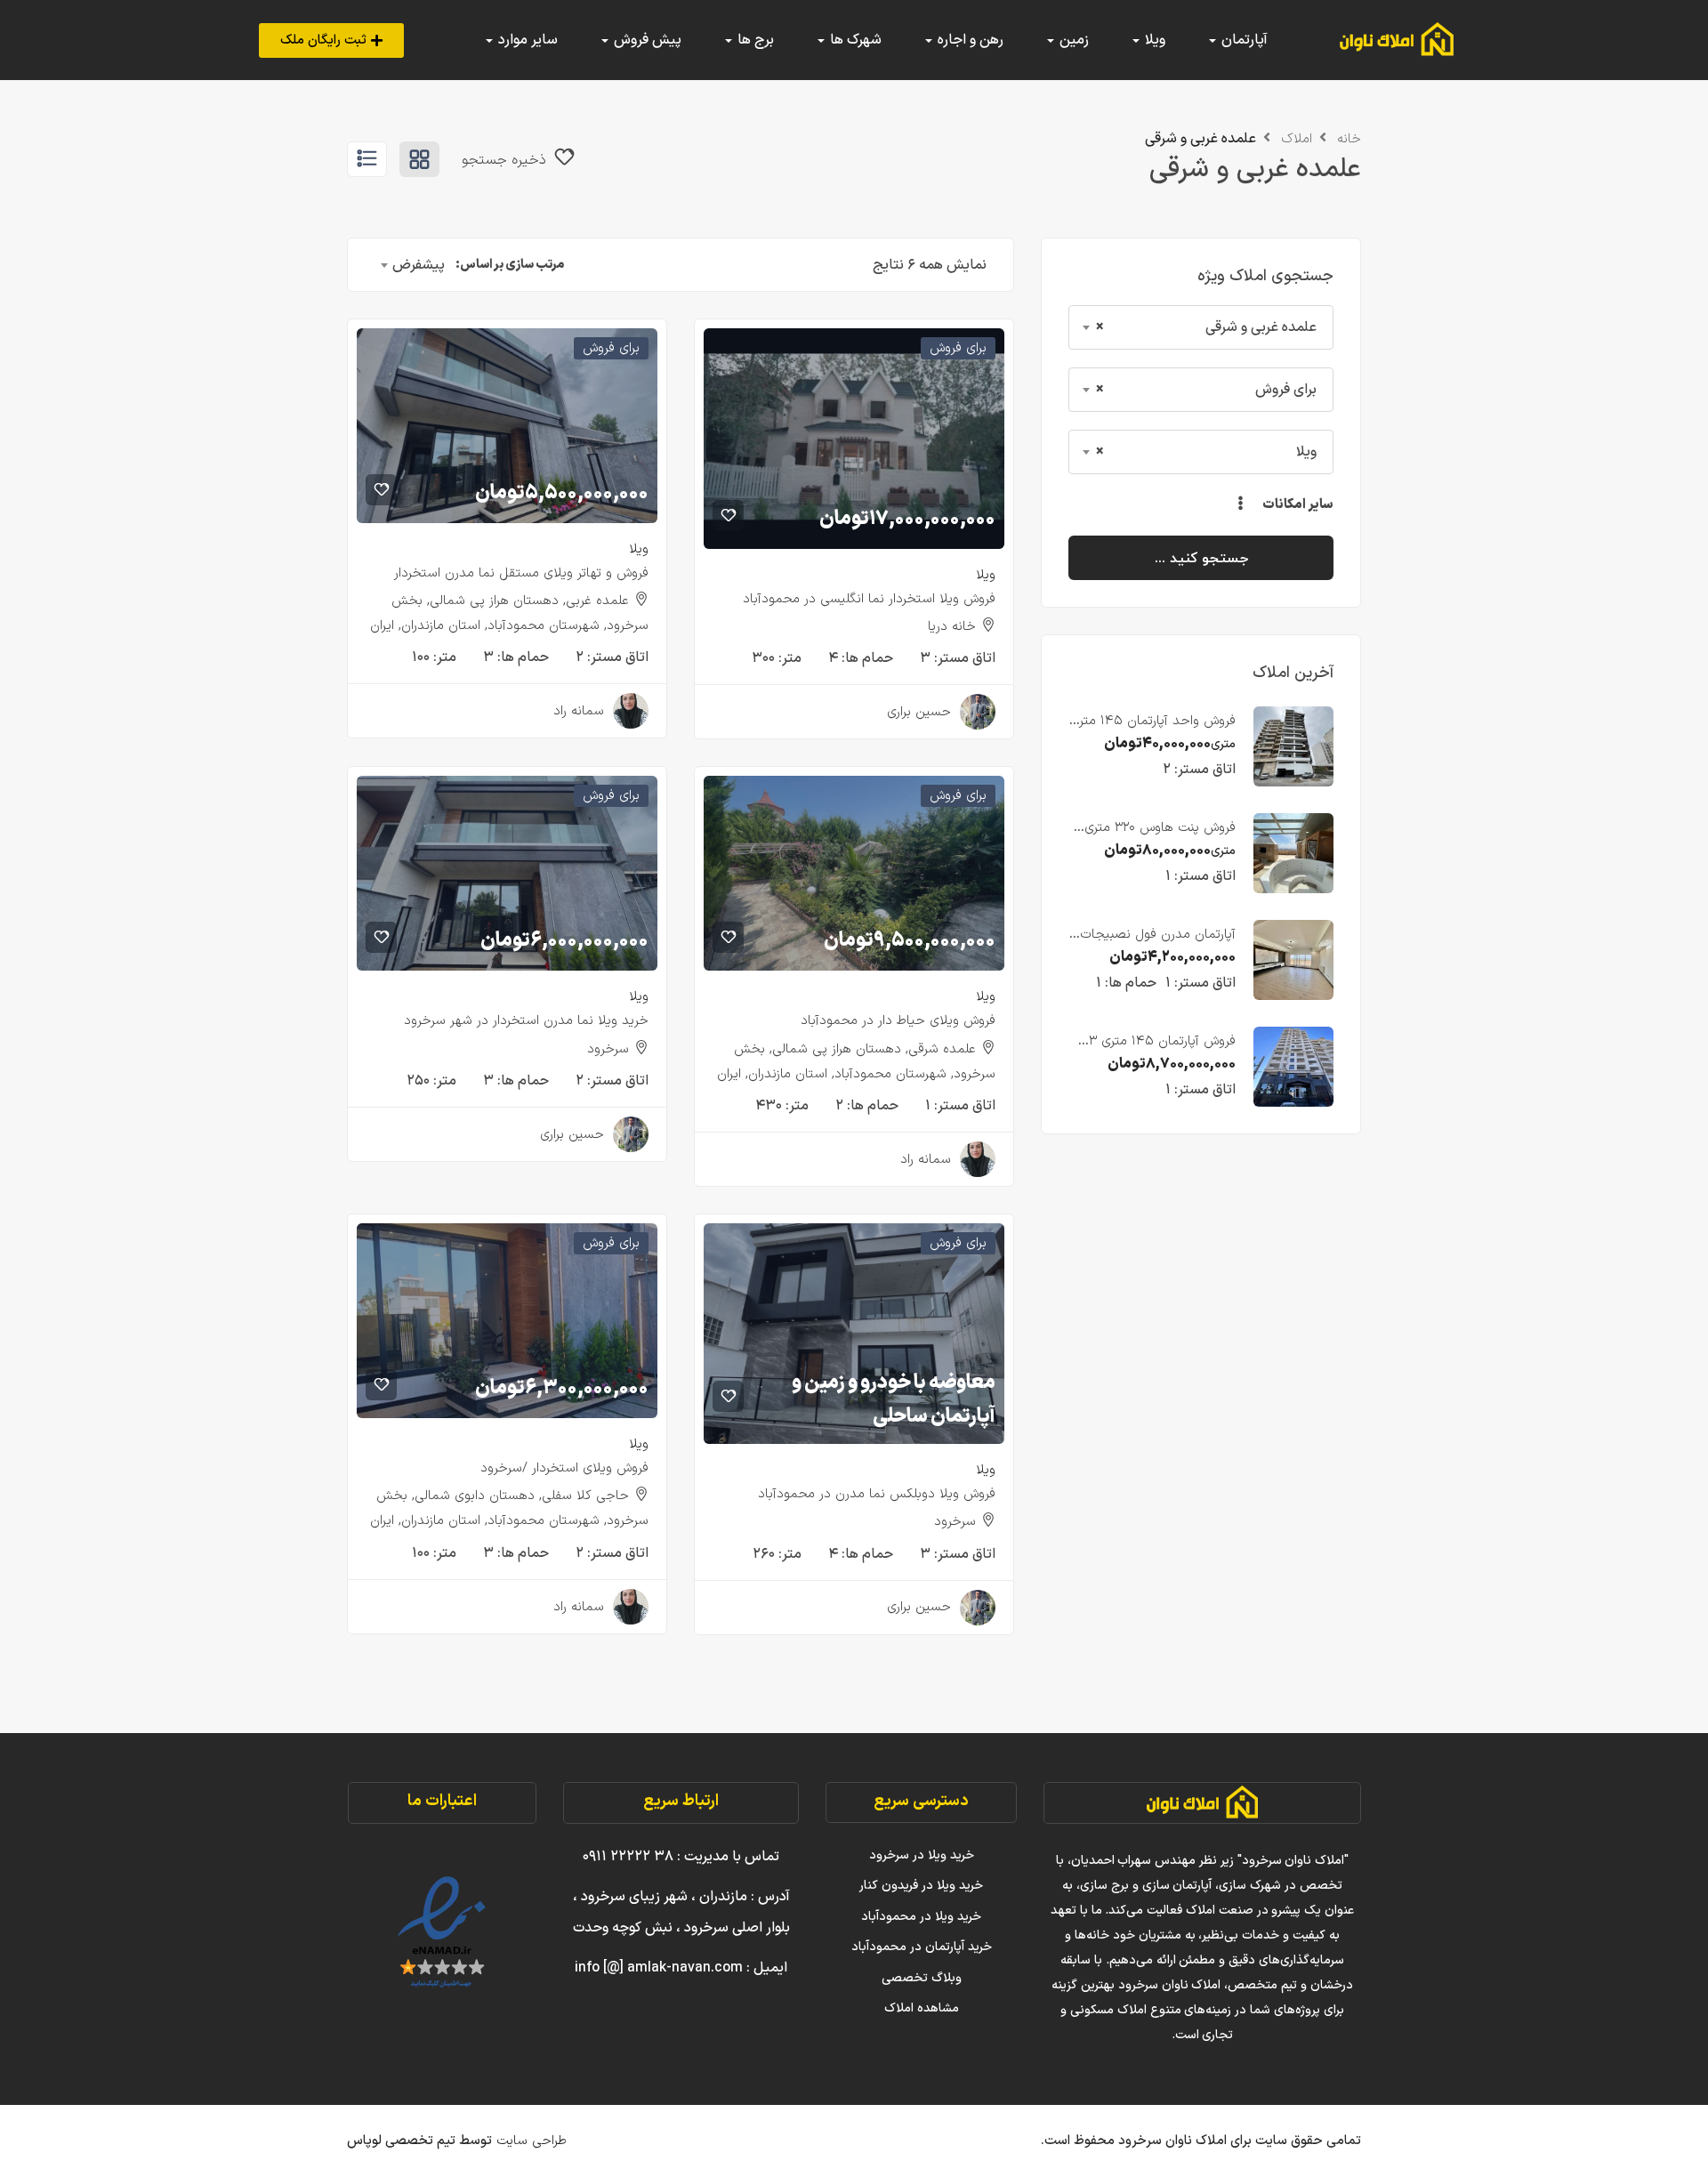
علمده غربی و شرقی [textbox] (1206, 327)
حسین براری (919, 712)
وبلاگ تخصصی (922, 1978)
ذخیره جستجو (506, 160)
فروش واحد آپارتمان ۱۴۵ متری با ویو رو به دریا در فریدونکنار (1153, 731)
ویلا (986, 575)
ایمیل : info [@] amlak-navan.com (681, 1968)
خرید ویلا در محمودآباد (921, 1917)
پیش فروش (646, 40)
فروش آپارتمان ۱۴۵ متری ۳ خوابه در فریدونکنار (1162, 1051)
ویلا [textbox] (1206, 452)
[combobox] (1201, 327)
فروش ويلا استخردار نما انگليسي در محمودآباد (869, 599)
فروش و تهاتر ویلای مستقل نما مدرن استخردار (521, 573)
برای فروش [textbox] (1206, 390)
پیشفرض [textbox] (419, 265)
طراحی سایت (529, 2141)
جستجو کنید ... (1201, 558)
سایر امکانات (1297, 505)
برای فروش (958, 348)
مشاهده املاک (922, 2008)
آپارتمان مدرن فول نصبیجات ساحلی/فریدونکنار (1158, 944)
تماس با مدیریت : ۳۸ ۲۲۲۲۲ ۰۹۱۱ (681, 1857)
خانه (1349, 139)
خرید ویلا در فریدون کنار (921, 1886)
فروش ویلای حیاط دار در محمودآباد (898, 1021)
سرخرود (608, 1049)
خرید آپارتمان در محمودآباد (922, 1947)
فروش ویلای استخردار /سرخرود (564, 1468)
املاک (1297, 139)
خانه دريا (952, 627)
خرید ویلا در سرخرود (922, 1855)
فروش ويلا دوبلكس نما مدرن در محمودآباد (877, 1494)
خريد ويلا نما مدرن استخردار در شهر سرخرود (526, 1021)
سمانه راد (579, 711)
